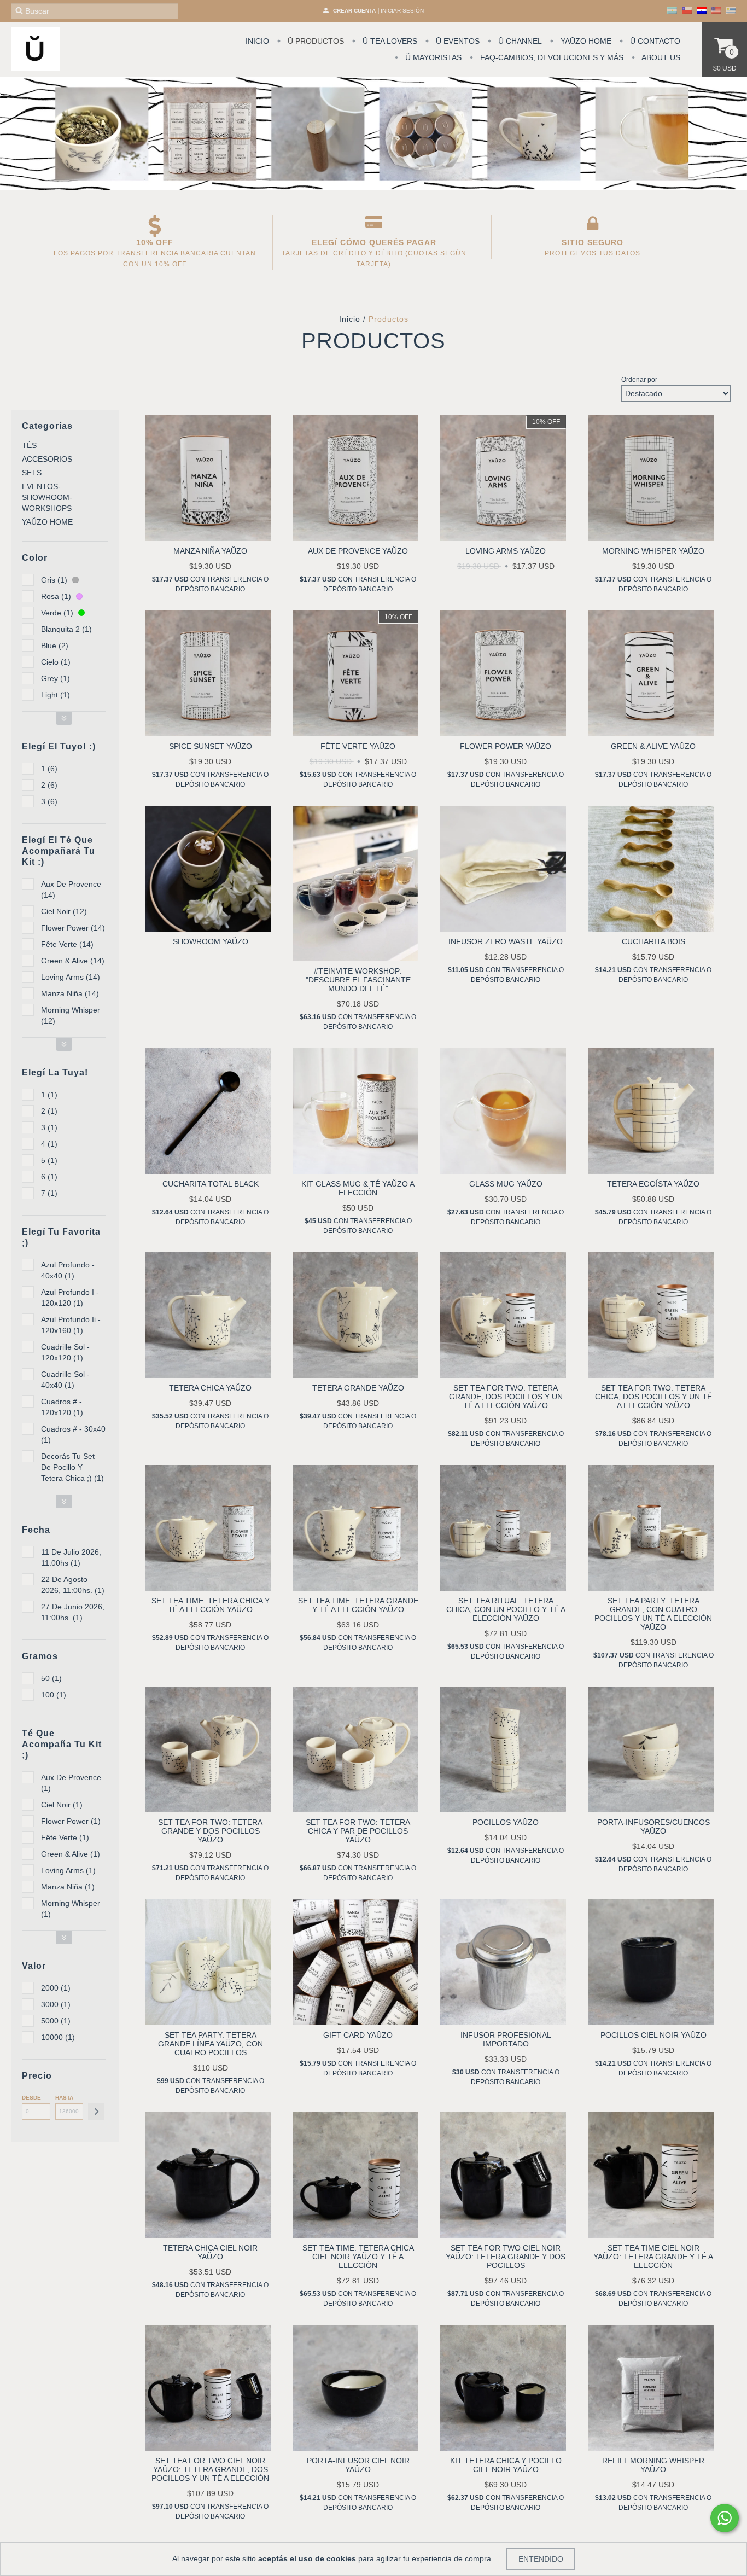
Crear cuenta (354, 11)
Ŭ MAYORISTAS (432, 57)
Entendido (541, 2559)
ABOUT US (660, 57)
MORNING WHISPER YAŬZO (653, 551)
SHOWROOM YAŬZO (211, 941)
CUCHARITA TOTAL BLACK (211, 1184)
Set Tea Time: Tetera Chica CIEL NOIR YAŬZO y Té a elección (358, 2257)
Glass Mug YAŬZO (506, 1184)
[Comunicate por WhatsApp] (725, 2518)
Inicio (350, 319)
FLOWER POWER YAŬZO (506, 746)
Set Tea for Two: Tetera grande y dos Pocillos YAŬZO (210, 1831)
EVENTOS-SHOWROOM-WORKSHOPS (47, 497)
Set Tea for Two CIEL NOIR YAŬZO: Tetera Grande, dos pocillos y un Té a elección (210, 2469)
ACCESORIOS (47, 459)
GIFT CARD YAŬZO (358, 2035)
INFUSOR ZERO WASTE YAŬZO (506, 941)
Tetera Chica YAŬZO (210, 1388)
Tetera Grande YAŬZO (358, 1388)
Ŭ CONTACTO (654, 41)
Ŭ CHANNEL (519, 41)
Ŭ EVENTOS (457, 41)
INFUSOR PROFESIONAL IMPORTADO (506, 2039)
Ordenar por (639, 380)
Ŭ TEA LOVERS (389, 41)
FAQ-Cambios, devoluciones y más (551, 57)
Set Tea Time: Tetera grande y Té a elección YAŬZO (358, 1605)
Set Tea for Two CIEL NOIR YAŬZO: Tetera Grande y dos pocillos (506, 2257)
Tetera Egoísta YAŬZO (653, 1184)
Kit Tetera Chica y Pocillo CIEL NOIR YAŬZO (506, 2465)
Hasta (64, 2098)
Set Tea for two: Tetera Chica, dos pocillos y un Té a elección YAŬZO (653, 1397)
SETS (32, 473)
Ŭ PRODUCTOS (315, 41)
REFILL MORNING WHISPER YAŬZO (653, 2465)
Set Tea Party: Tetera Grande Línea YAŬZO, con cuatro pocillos (211, 2044)
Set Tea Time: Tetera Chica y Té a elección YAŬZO (211, 1605)
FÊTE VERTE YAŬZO (358, 746)
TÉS (29, 445)
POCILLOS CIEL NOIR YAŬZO (653, 2035)
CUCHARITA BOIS (653, 941)
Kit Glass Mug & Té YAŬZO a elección (358, 1188)
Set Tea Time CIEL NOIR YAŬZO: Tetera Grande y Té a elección (653, 2257)
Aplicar (96, 2112)
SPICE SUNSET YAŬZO (211, 746)
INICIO (257, 41)
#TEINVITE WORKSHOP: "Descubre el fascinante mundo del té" (358, 980)
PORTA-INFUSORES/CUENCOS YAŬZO (653, 1827)
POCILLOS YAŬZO (506, 1822)
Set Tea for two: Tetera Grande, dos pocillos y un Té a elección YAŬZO (506, 1397)
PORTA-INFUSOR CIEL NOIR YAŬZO (358, 2465)
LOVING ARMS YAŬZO (506, 551)
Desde (31, 2098)
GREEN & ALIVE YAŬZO (653, 746)
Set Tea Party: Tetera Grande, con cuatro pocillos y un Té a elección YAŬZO (653, 1614)
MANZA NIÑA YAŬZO (210, 551)
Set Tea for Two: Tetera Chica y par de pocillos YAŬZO (358, 1831)
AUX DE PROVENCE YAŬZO (358, 551)
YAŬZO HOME (585, 41)
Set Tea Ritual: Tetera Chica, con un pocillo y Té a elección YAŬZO (506, 1609)
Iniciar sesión (402, 11)
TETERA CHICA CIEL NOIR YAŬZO (210, 2252)
